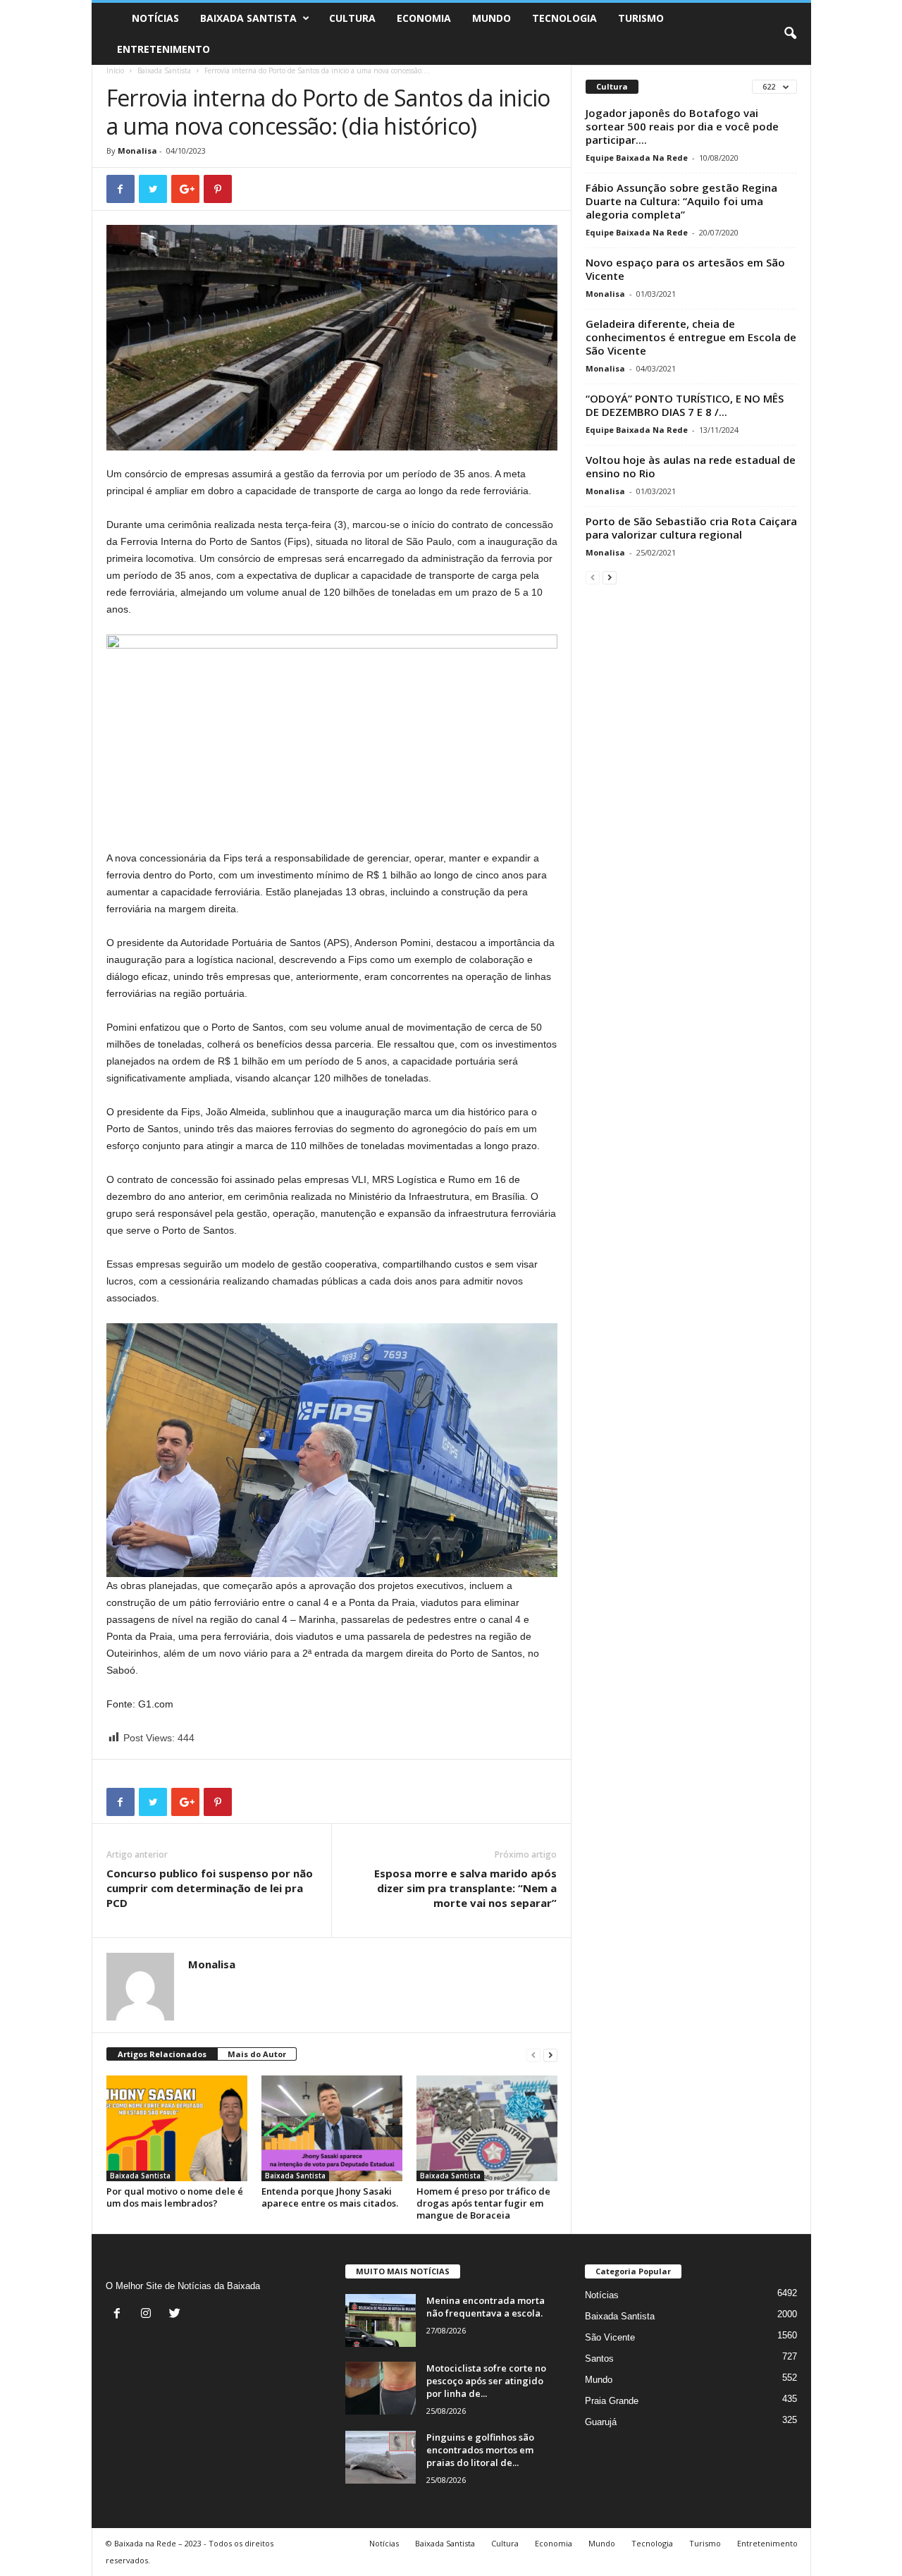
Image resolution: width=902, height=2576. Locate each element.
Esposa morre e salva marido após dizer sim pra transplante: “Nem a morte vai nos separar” (465, 1888)
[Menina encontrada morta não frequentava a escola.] (381, 2320)
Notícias (155, 18)
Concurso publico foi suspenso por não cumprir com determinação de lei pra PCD (210, 1888)
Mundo (492, 18)
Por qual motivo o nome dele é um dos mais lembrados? (175, 2197)
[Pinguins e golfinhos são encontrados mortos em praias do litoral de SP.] (381, 2457)
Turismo (641, 18)
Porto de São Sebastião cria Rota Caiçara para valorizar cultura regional (691, 528)
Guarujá (601, 2422)
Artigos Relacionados (162, 2054)
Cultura (352, 18)
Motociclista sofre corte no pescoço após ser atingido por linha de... (486, 2381)
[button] (790, 34)
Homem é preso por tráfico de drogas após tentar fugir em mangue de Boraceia (483, 2203)
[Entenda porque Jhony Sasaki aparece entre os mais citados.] (332, 2128)
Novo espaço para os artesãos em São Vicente (685, 269)
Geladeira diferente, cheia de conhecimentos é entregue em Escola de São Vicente (691, 337)
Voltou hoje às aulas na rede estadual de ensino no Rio (691, 466)
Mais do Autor (257, 2054)
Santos (599, 2359)
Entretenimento (163, 49)
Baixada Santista (248, 18)
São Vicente (610, 2337)
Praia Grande (612, 2401)
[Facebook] (120, 2315)
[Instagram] (149, 2315)
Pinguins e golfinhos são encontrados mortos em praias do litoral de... (480, 2450)
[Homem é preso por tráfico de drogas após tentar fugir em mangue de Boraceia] (487, 2128)
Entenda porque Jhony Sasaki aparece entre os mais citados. (330, 2197)
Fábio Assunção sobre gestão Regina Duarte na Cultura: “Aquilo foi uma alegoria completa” (681, 201)
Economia (424, 18)
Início (115, 70)
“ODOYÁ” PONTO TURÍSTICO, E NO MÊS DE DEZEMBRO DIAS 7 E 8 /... (685, 405)
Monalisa (137, 151)
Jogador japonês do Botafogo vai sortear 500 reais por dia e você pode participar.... (682, 126)
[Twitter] (177, 2315)
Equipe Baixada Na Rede (637, 158)
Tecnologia (564, 18)
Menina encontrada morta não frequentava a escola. (486, 2307)
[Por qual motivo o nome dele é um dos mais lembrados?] (177, 2128)
